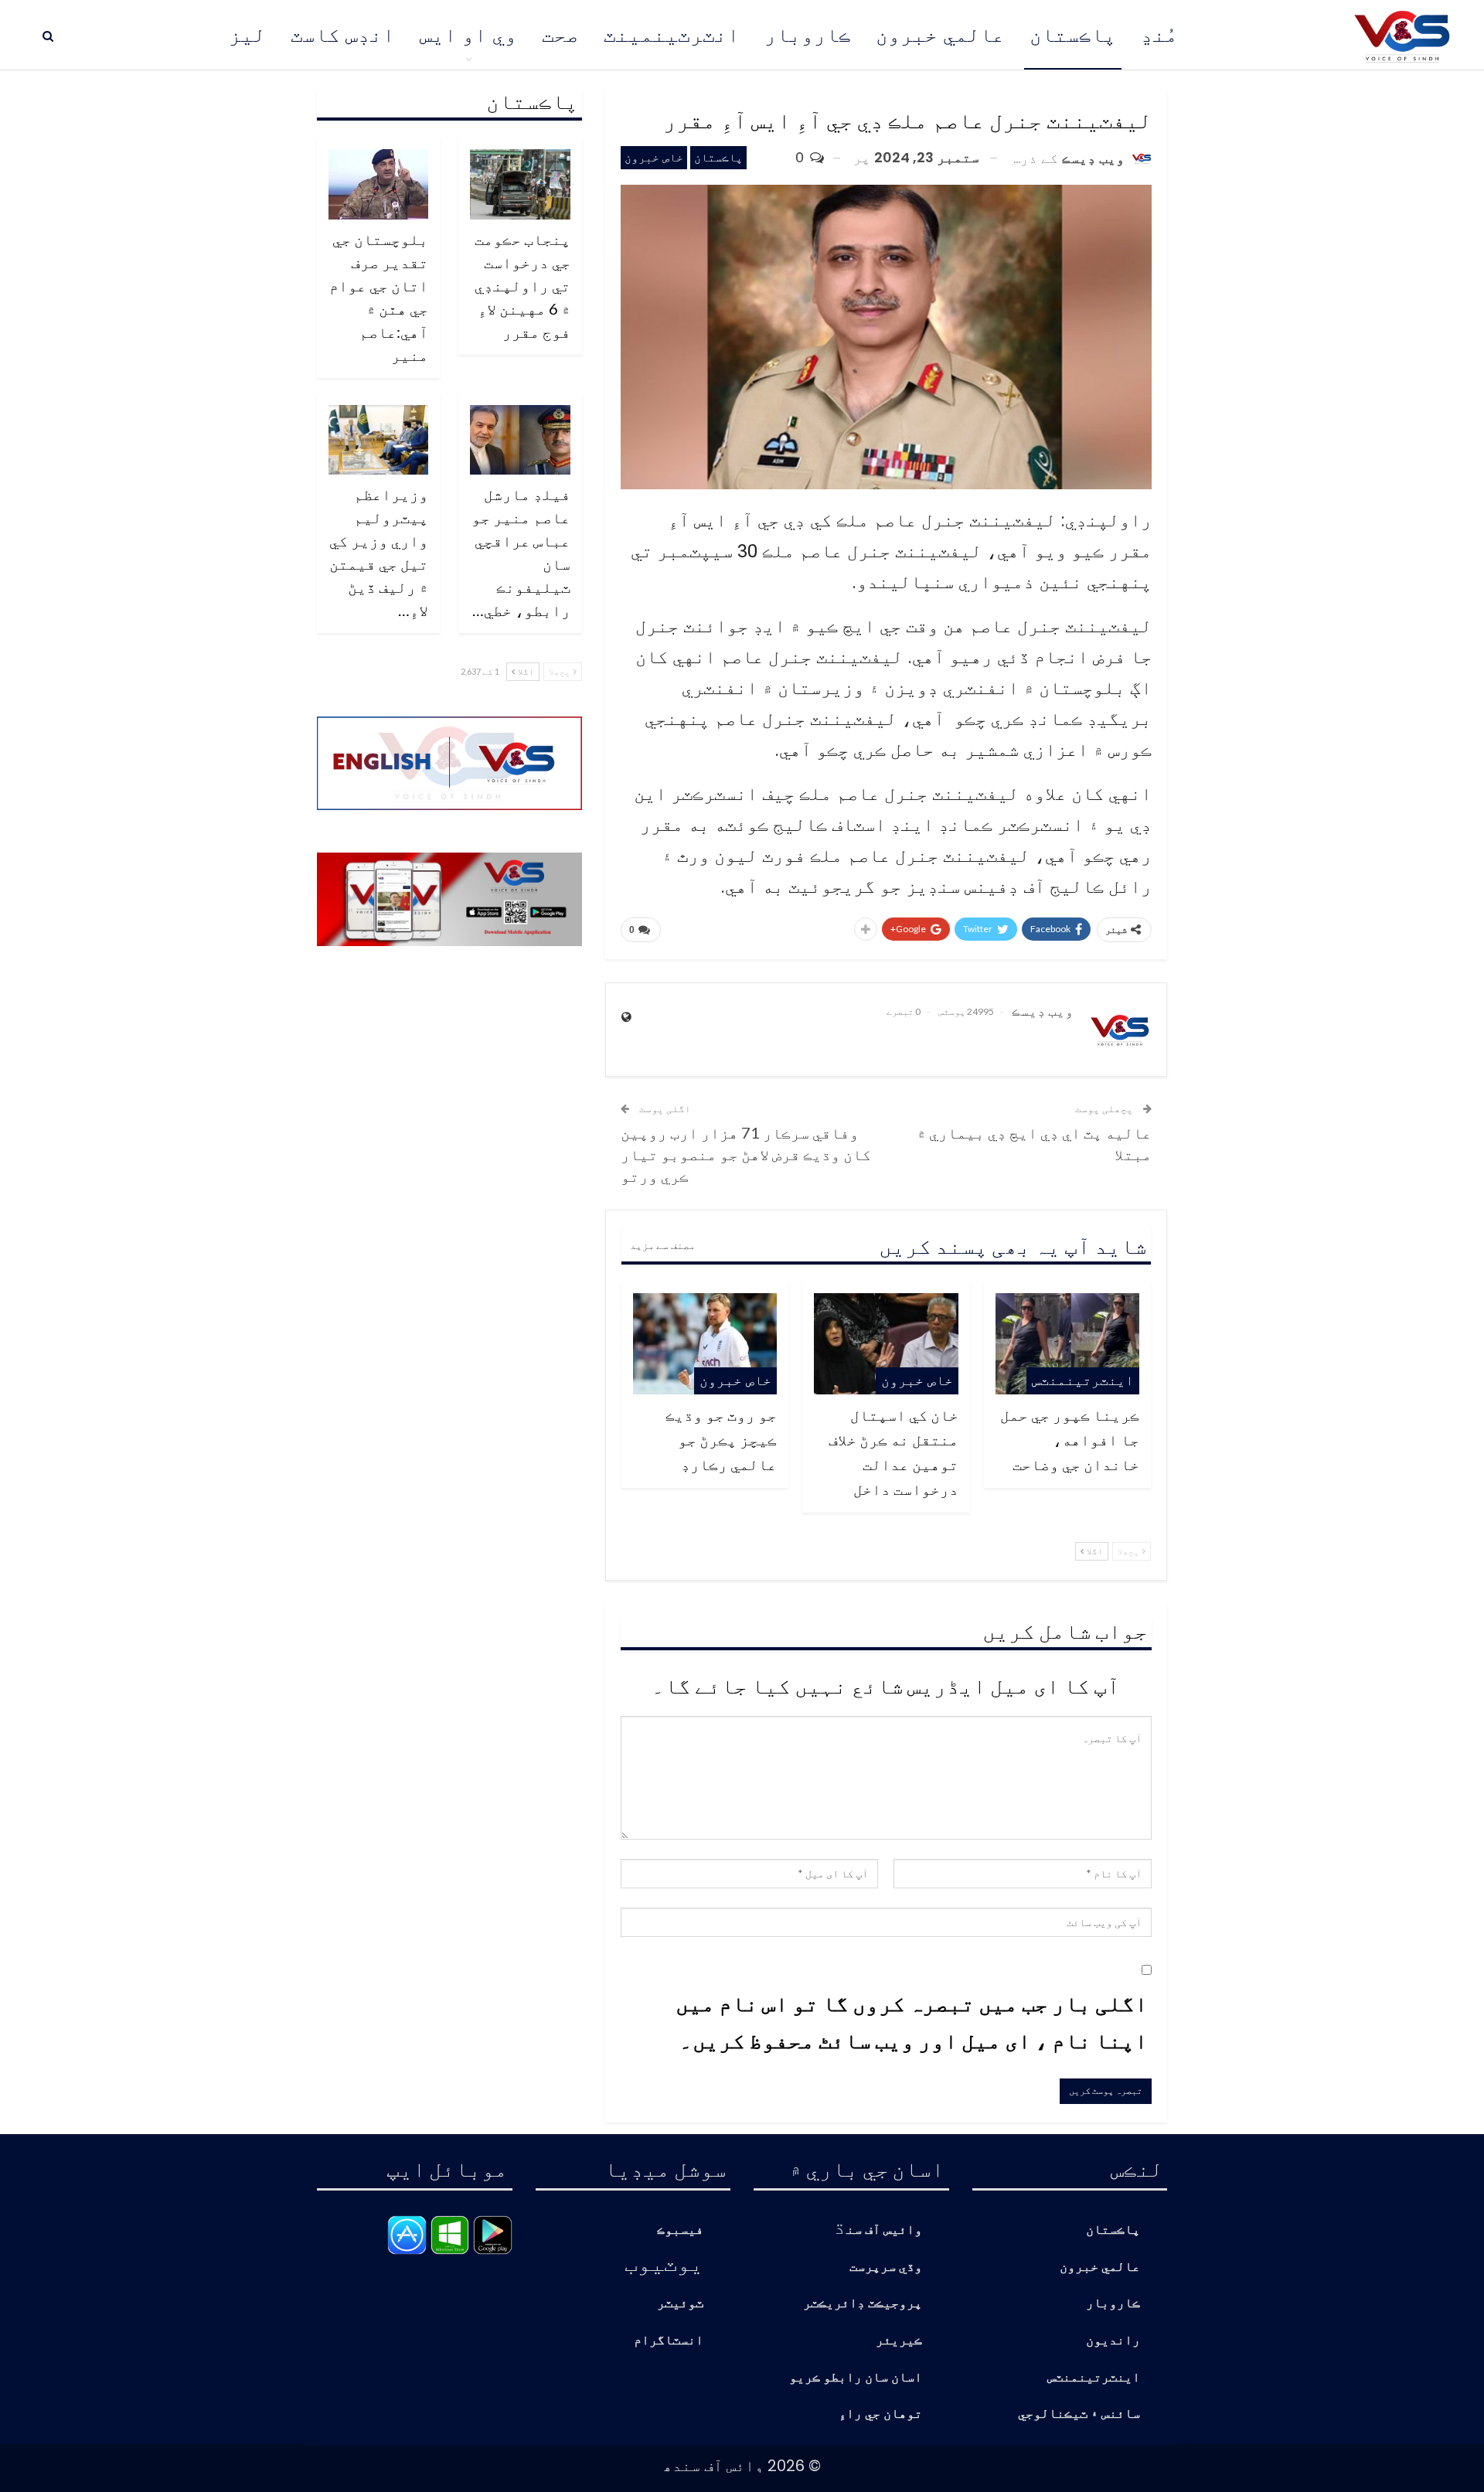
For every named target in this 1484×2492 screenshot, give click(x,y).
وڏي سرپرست (886, 2267)
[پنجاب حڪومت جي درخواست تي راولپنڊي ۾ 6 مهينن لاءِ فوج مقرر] (520, 184)
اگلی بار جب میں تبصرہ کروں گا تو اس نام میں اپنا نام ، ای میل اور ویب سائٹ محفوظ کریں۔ (912, 2021)
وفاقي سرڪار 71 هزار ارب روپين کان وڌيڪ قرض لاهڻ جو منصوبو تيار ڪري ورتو (746, 1154)
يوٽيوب (664, 2262)
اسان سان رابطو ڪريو (856, 2378)
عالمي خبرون (940, 35)
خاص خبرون (654, 157)
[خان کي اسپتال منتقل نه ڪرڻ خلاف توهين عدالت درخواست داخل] (886, 1343)
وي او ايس (468, 35)
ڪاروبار (808, 35)
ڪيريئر (899, 2341)
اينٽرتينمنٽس (1083, 1380)
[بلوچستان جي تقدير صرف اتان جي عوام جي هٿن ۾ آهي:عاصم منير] (379, 184)
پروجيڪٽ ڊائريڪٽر (863, 2304)
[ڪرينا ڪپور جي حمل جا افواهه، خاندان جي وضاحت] (1067, 1343)
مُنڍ (1159, 35)
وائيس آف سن (884, 2230)
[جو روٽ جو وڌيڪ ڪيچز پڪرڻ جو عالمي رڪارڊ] (705, 1343)
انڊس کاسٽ (343, 35)
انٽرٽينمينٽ (672, 35)
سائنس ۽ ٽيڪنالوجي (1079, 2414)
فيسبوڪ (680, 2230)
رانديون (1113, 2341)
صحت (560, 35)
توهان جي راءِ (880, 2414)
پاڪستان (1073, 35)
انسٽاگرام (669, 2341)
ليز (247, 35)
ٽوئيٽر (680, 2304)
